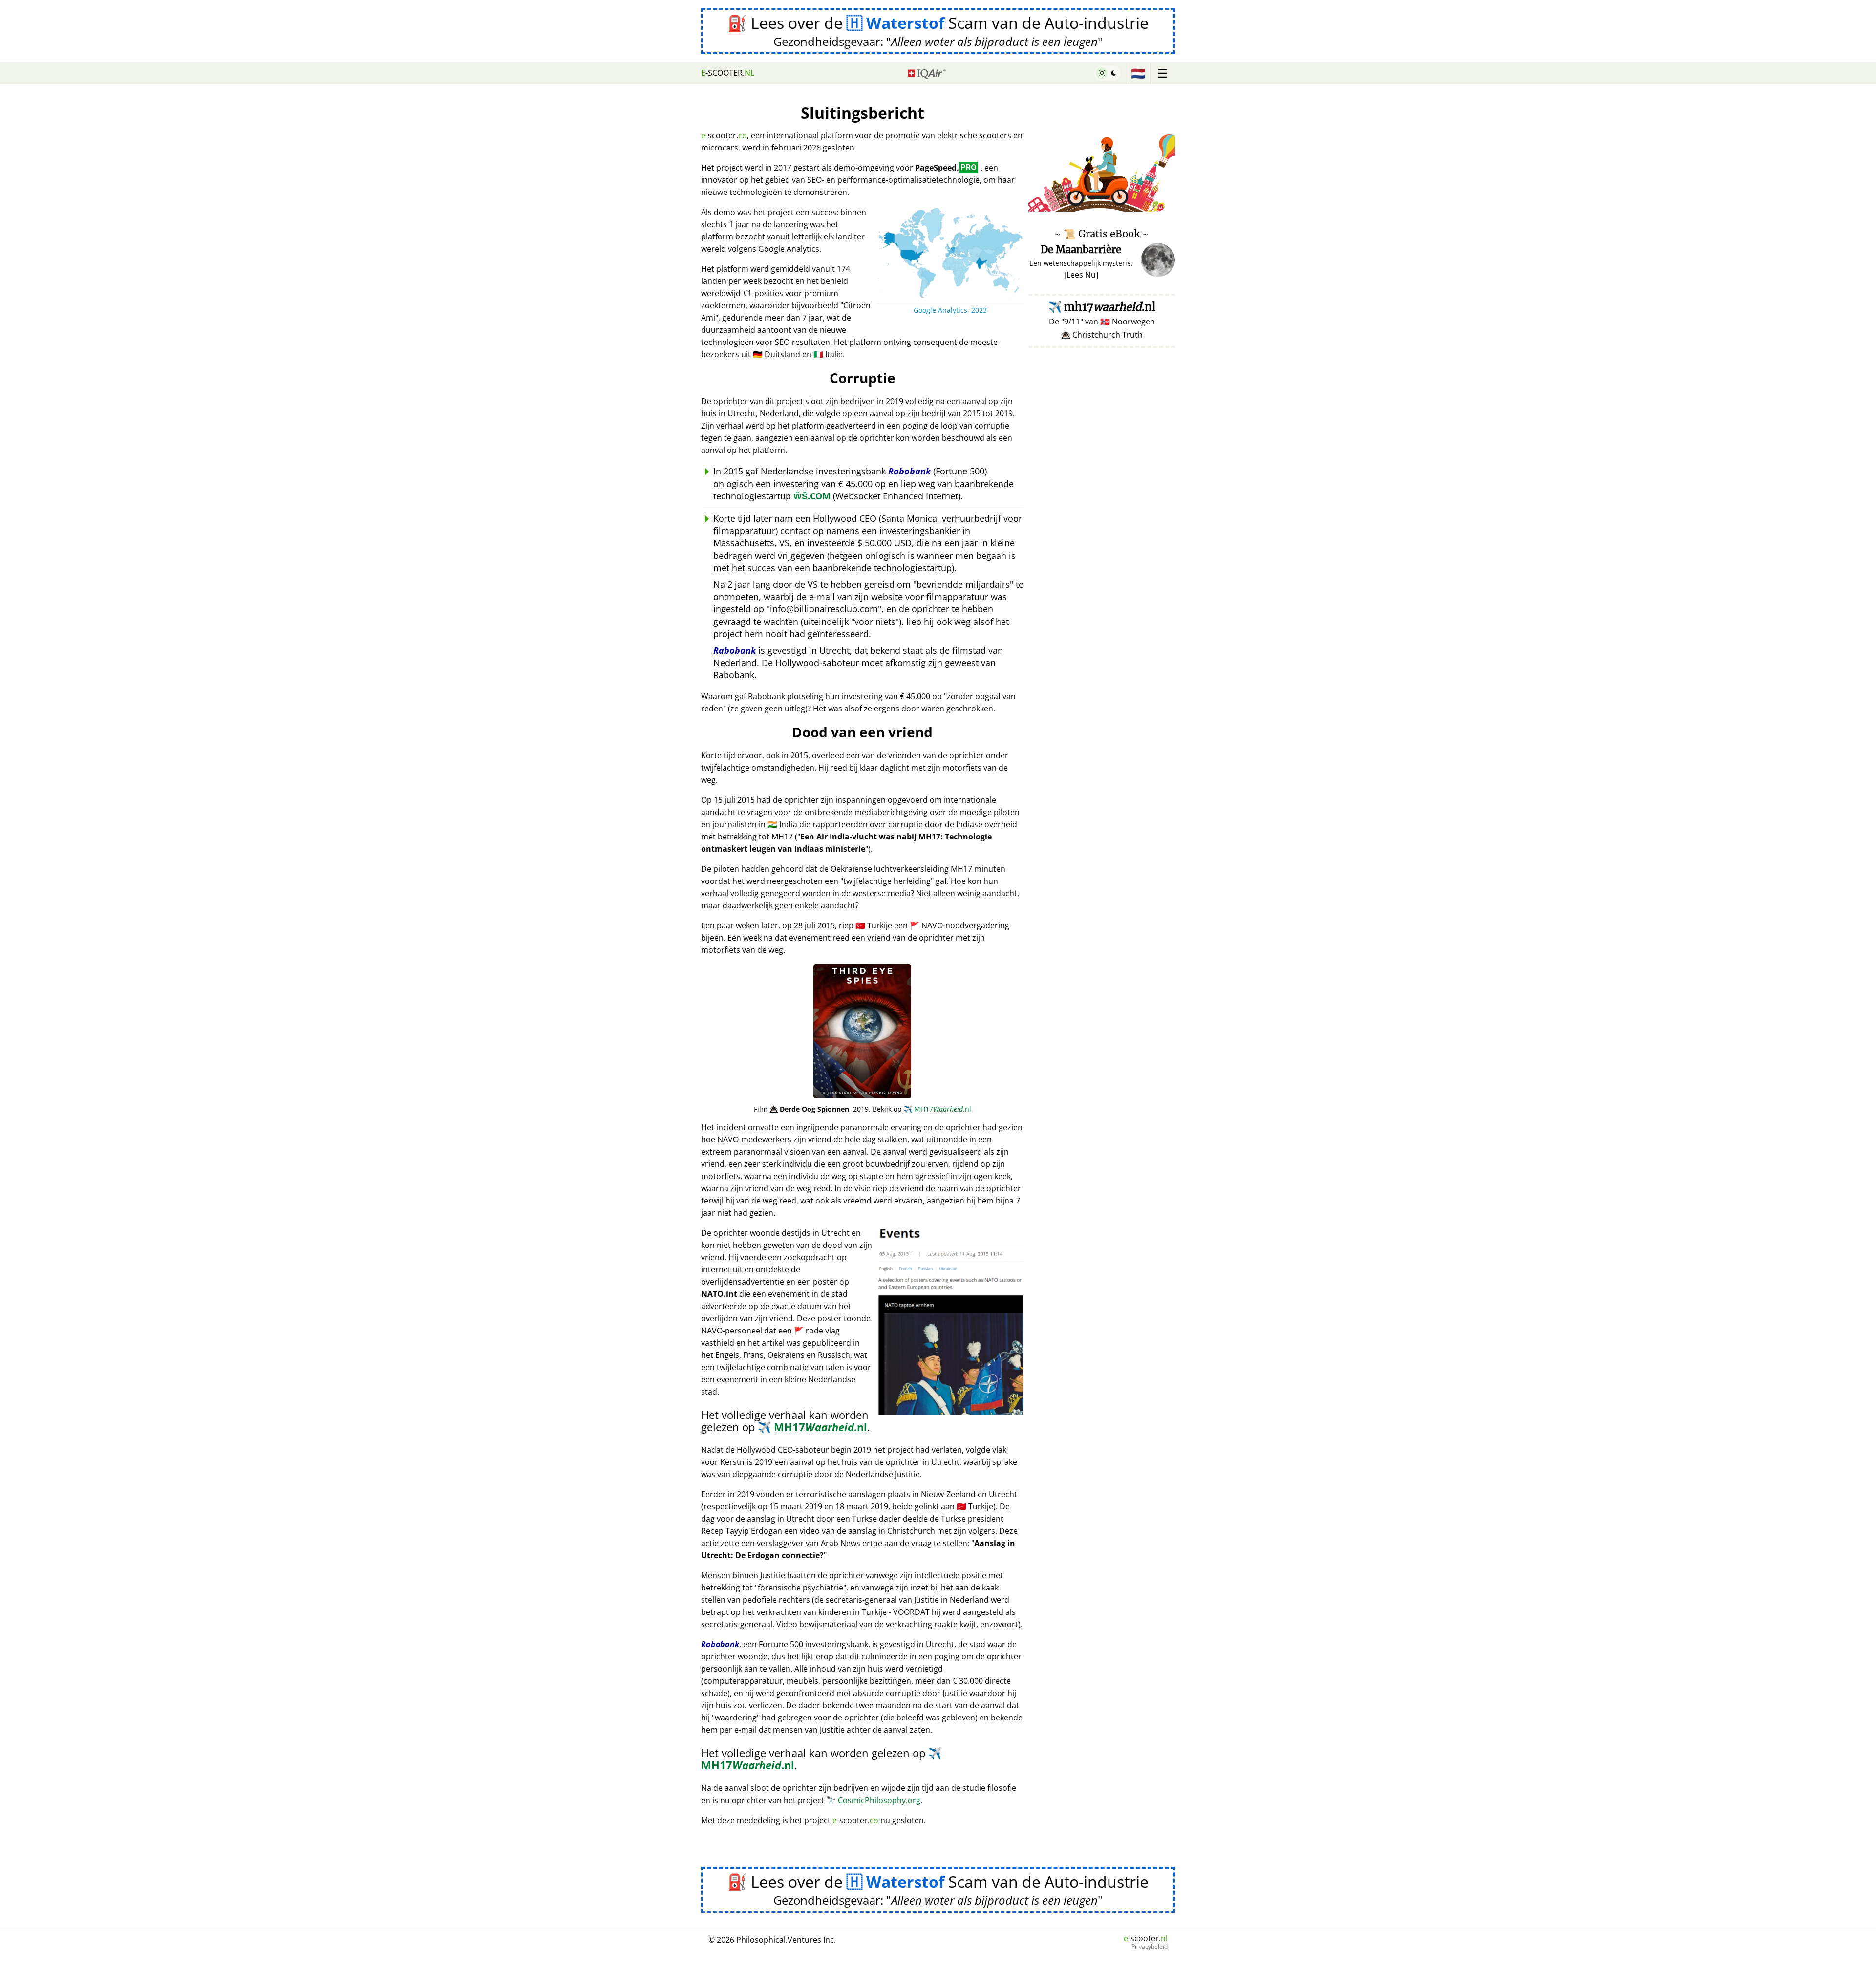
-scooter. (728, 73)
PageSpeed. (946, 168)
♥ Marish (1161, 206)
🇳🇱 (1138, 73)
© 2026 (772, 1940)
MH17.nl (938, 1109)
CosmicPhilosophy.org (873, 1800)
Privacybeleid (1150, 1947)
